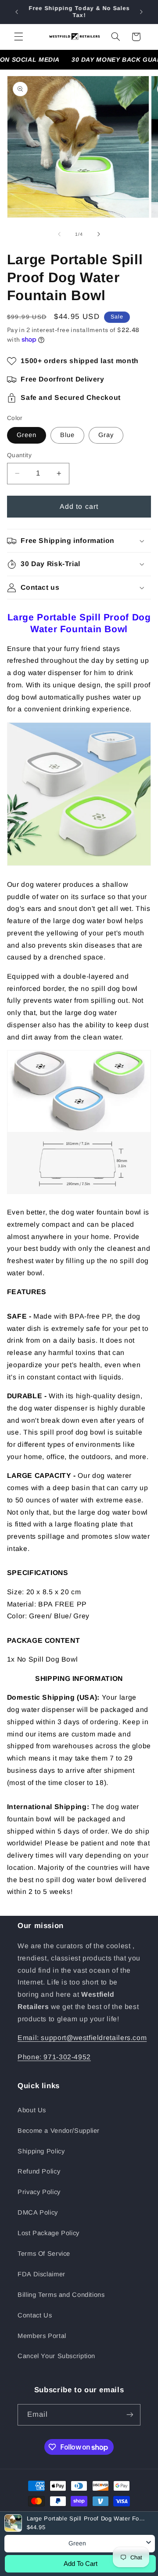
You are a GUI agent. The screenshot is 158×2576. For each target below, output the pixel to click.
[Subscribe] (130, 2415)
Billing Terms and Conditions (61, 2295)
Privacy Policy (39, 2192)
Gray (106, 435)
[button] (18, 37)
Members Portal (42, 2336)
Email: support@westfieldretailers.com (82, 2038)
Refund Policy (39, 2171)
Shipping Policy (41, 2151)
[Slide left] (59, 234)
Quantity (19, 455)
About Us (32, 2110)
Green (27, 435)
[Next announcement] (141, 12)
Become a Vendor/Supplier (59, 2131)
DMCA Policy (38, 2212)
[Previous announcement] (17, 12)
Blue (67, 435)
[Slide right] (99, 234)
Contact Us (35, 2315)
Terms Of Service (44, 2254)
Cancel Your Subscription (56, 2356)
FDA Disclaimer (41, 2274)
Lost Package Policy (48, 2233)
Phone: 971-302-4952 (54, 2057)
